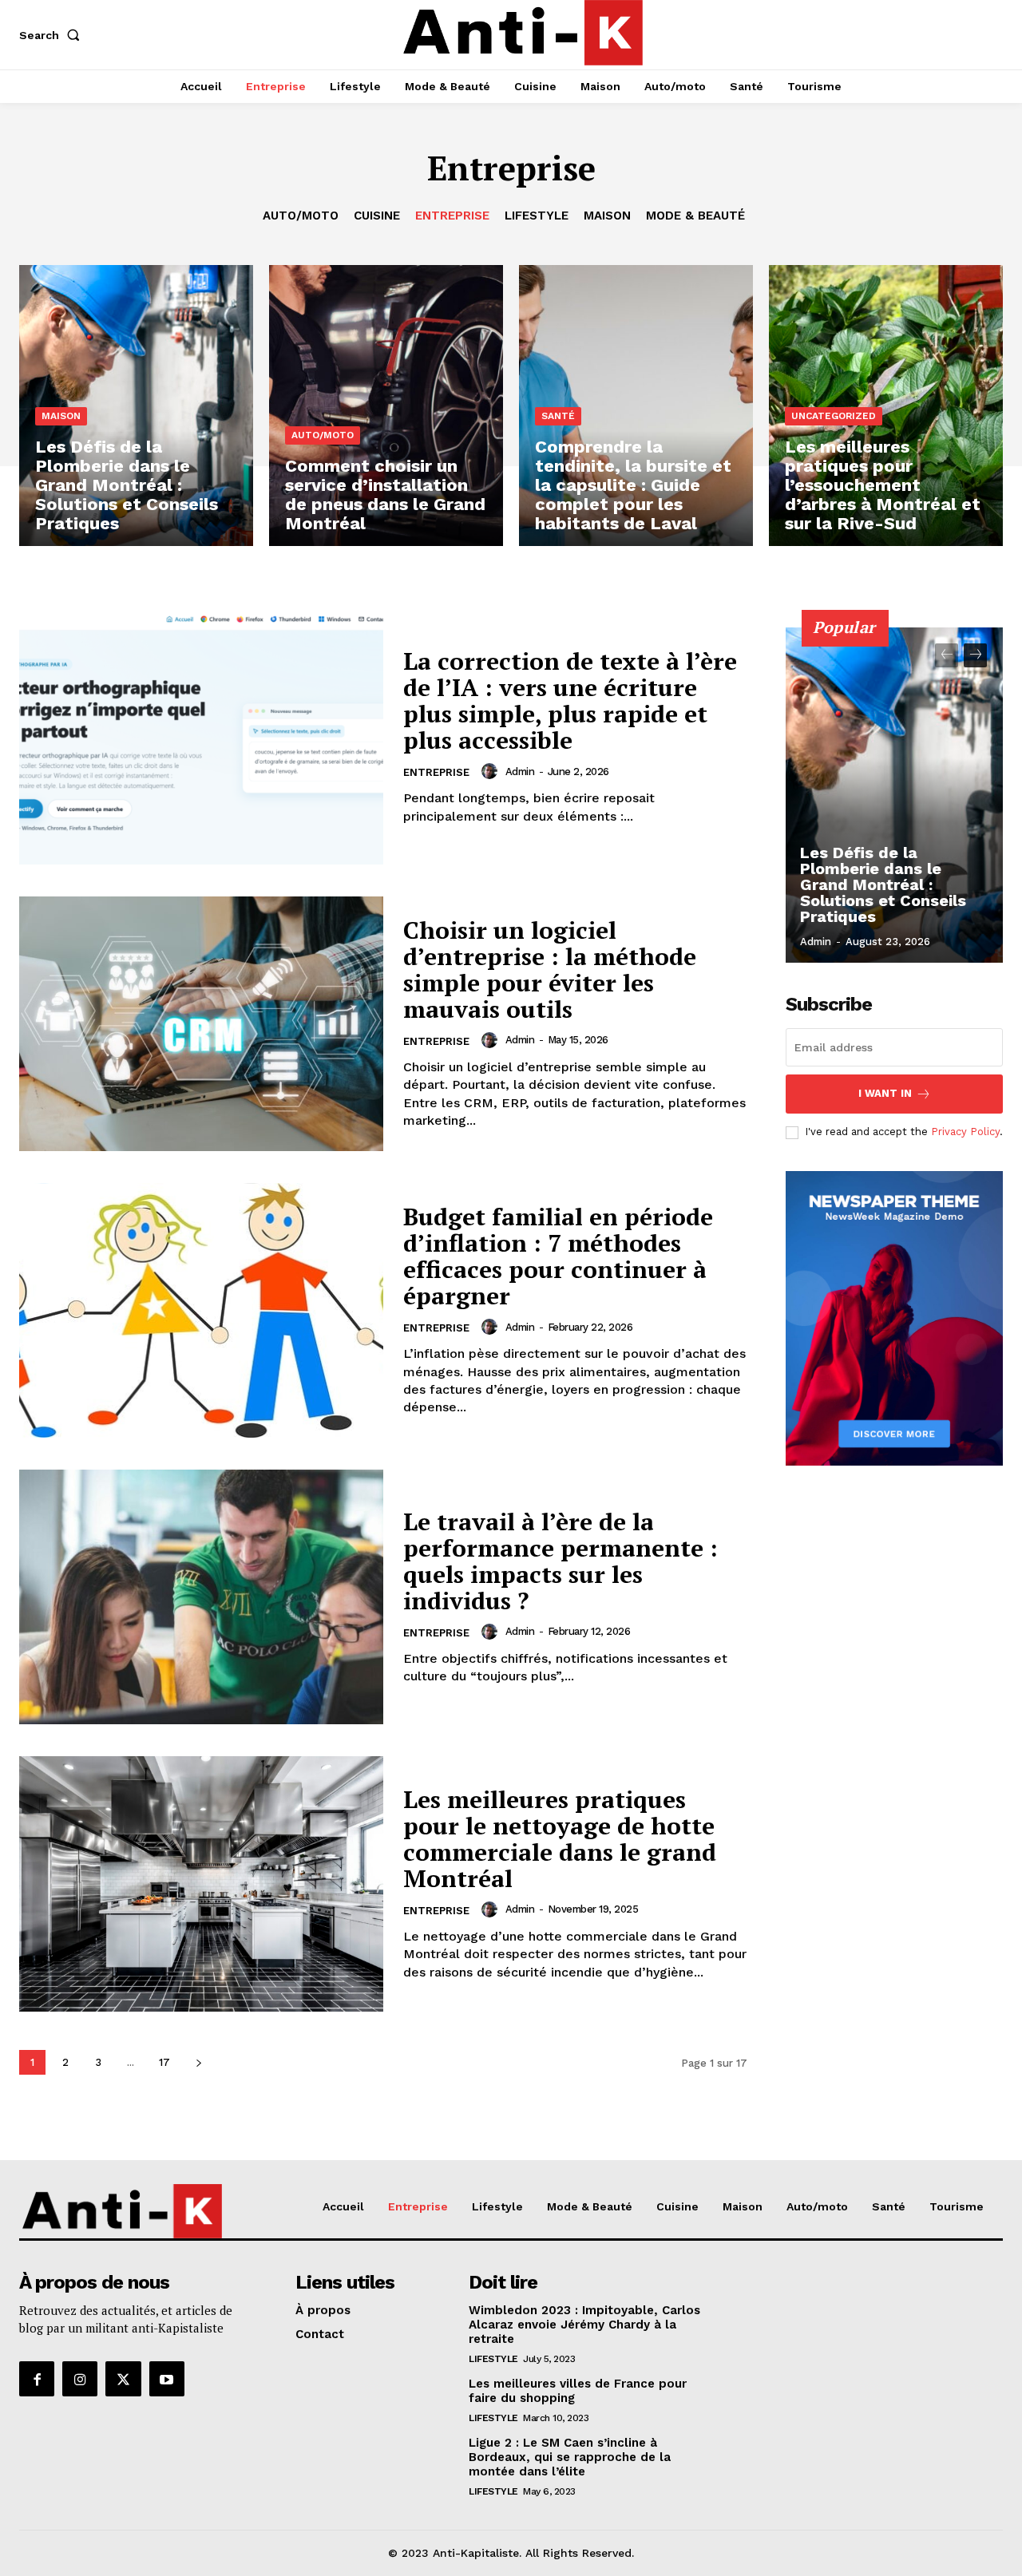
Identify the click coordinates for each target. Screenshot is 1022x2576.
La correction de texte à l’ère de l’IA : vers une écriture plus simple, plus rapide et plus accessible (570, 700)
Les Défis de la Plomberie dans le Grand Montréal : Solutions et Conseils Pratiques (883, 884)
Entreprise (452, 216)
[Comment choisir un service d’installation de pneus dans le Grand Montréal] (386, 406)
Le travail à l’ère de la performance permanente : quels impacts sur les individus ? (561, 1561)
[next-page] (198, 2062)
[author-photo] (492, 771)
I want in (885, 1093)
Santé (558, 416)
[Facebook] (37, 2379)
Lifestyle (537, 216)
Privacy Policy (965, 1132)
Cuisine (377, 216)
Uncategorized (834, 416)
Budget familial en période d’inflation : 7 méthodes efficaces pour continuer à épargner (558, 1256)
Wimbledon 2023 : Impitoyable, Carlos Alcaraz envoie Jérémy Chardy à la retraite (584, 2325)
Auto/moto (301, 216)
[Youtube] (167, 2379)
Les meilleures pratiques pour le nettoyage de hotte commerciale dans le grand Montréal (560, 1839)
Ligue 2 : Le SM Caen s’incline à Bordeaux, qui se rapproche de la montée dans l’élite (570, 2457)
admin (520, 772)
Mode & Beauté (695, 216)
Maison (607, 216)
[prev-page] (947, 655)
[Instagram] (80, 2379)
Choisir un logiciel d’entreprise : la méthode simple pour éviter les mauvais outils (550, 969)
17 (164, 2062)
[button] (53, 35)
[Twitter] (123, 2379)
